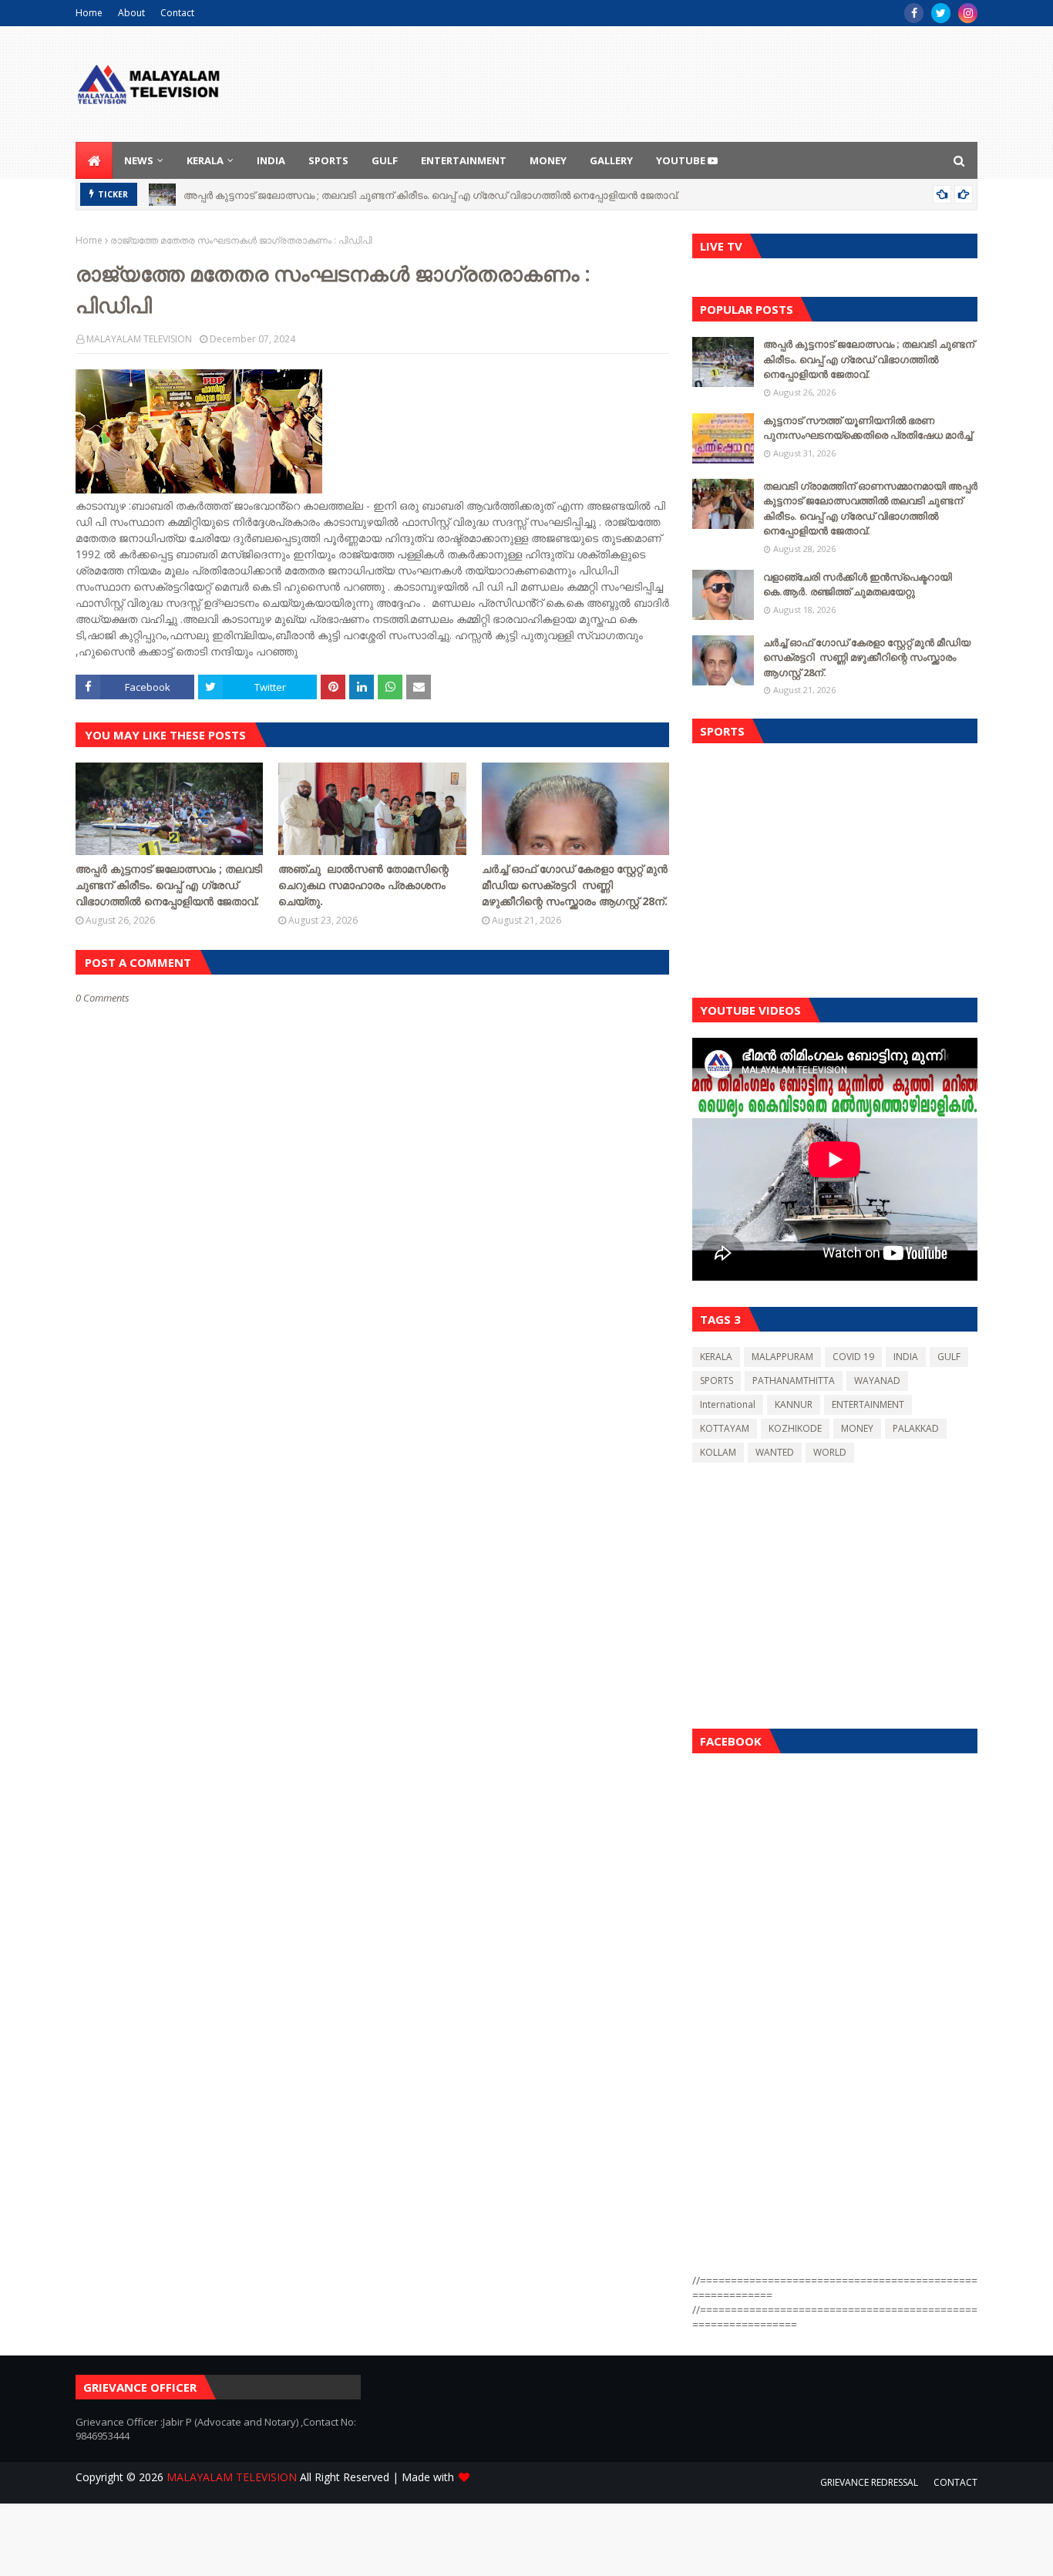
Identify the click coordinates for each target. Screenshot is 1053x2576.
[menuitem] (94, 160)
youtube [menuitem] (682, 160)
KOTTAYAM (725, 1428)
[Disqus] (372, 1550)
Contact (177, 13)
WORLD (830, 1452)
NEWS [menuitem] (139, 160)
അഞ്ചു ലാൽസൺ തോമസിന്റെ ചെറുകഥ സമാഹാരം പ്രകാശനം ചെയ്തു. (363, 885)
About (131, 13)
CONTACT (955, 2482)
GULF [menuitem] (385, 160)
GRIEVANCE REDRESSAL (869, 2482)
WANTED (775, 1452)
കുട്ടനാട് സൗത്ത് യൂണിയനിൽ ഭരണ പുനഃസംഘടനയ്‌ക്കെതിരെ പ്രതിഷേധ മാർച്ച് (868, 428)
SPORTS (717, 1381)
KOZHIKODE (795, 1428)
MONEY (857, 1428)
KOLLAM (718, 1452)
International (728, 1404)
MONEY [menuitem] (548, 160)
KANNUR (794, 1404)
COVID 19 (853, 1357)
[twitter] (941, 13)
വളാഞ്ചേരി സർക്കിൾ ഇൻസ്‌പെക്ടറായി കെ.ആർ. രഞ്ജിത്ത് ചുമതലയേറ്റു (858, 584)
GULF (949, 1357)
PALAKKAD (916, 1428)
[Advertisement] (835, 867)
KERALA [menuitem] (205, 160)
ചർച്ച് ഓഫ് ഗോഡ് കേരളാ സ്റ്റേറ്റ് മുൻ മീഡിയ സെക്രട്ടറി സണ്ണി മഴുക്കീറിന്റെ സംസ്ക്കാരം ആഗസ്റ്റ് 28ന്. (575, 885)
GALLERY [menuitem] (611, 160)
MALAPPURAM (782, 1357)
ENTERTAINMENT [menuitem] (464, 160)
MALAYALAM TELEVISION (139, 339)
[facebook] (914, 13)
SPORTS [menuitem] (328, 160)
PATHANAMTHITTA (794, 1381)
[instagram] (968, 13)
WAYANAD (877, 1381)
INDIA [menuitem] (271, 160)
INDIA (906, 1357)
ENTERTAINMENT (868, 1404)
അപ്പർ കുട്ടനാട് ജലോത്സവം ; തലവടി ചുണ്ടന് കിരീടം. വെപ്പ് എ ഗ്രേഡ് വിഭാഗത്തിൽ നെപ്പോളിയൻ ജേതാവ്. (431, 194)
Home (89, 13)
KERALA (716, 1357)
